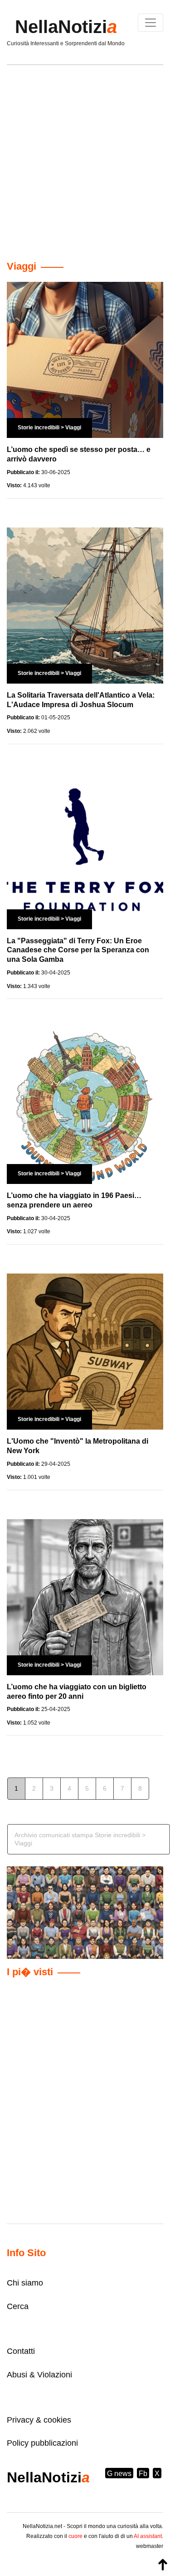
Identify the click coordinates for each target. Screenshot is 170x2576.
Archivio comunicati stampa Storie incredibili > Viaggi (80, 1839)
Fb (143, 2474)
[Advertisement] (85, 159)
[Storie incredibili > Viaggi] (85, 359)
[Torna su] (163, 2565)
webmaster (150, 2546)
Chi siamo (25, 2283)
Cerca (18, 2306)
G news (119, 2474)
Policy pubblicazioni (42, 2443)
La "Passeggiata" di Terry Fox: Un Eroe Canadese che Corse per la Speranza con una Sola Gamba (78, 950)
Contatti (21, 2351)
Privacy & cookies (39, 2420)
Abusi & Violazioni (39, 2375)
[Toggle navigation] (151, 23)
